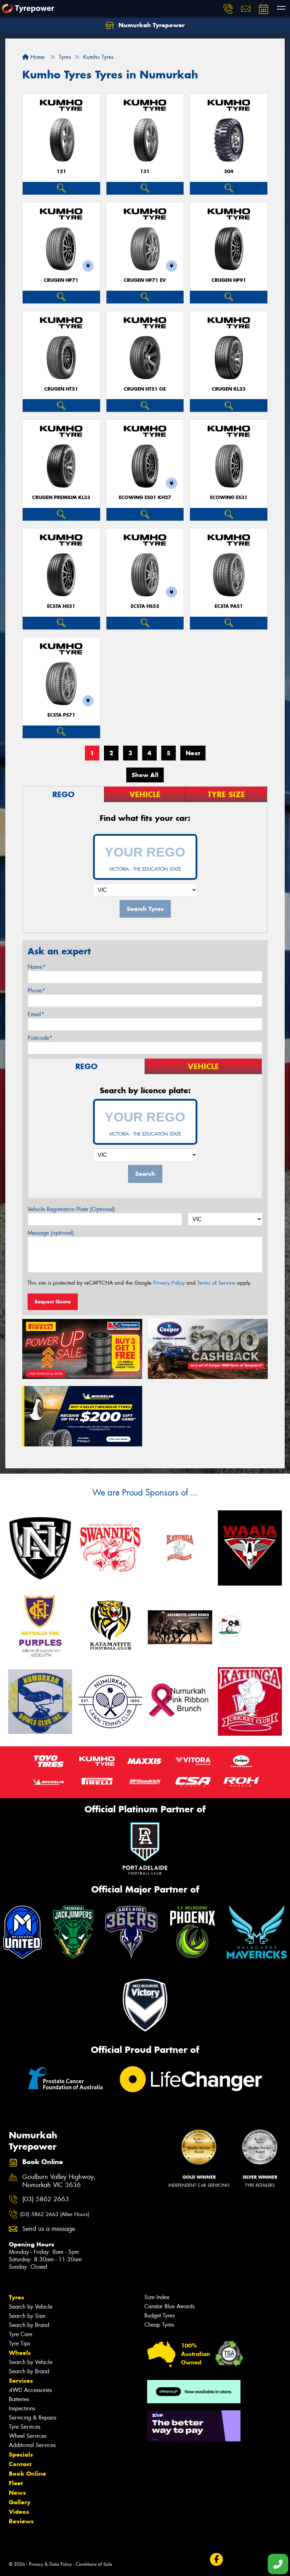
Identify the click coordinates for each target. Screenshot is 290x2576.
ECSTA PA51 (229, 606)
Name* (37, 967)
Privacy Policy (169, 1283)
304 (229, 171)
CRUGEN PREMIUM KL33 (61, 498)
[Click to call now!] (228, 9)
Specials (21, 2454)
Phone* (36, 991)
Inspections (22, 2408)
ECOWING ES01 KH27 (145, 498)
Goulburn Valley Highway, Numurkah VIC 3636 (59, 2181)
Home (37, 57)
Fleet (16, 2483)
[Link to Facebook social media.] (216, 2559)
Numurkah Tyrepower (151, 25)
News (17, 2493)
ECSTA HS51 (61, 606)
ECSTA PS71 (61, 715)
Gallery (20, 2502)
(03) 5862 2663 (46, 2199)
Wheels (20, 2353)
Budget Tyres (159, 2316)
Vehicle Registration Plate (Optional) (71, 1209)
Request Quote (53, 1302)
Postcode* (40, 1038)
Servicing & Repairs (33, 2418)
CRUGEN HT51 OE (145, 389)
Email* (36, 1014)
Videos (19, 2512)
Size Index (157, 2297)
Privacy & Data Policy (50, 2564)
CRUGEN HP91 (229, 280)
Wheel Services (28, 2436)
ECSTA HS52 (145, 606)
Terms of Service (216, 1283)
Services (21, 2381)
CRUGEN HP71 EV (145, 280)
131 (145, 171)
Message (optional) (51, 1233)
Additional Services (32, 2445)
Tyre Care (21, 2334)
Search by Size (27, 2316)
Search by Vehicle (31, 2307)
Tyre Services (25, 2427)
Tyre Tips (19, 2343)
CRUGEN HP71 (61, 280)
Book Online (27, 2474)
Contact (20, 2464)
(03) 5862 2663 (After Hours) (55, 2214)
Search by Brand (29, 2325)
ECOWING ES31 (229, 498)
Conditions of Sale (94, 2564)
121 (61, 171)
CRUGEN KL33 (229, 389)
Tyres (16, 2297)
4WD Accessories (30, 2390)
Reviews (21, 2521)
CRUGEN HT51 (61, 389)
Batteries (19, 2399)
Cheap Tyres (159, 2325)
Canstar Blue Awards (169, 2306)
